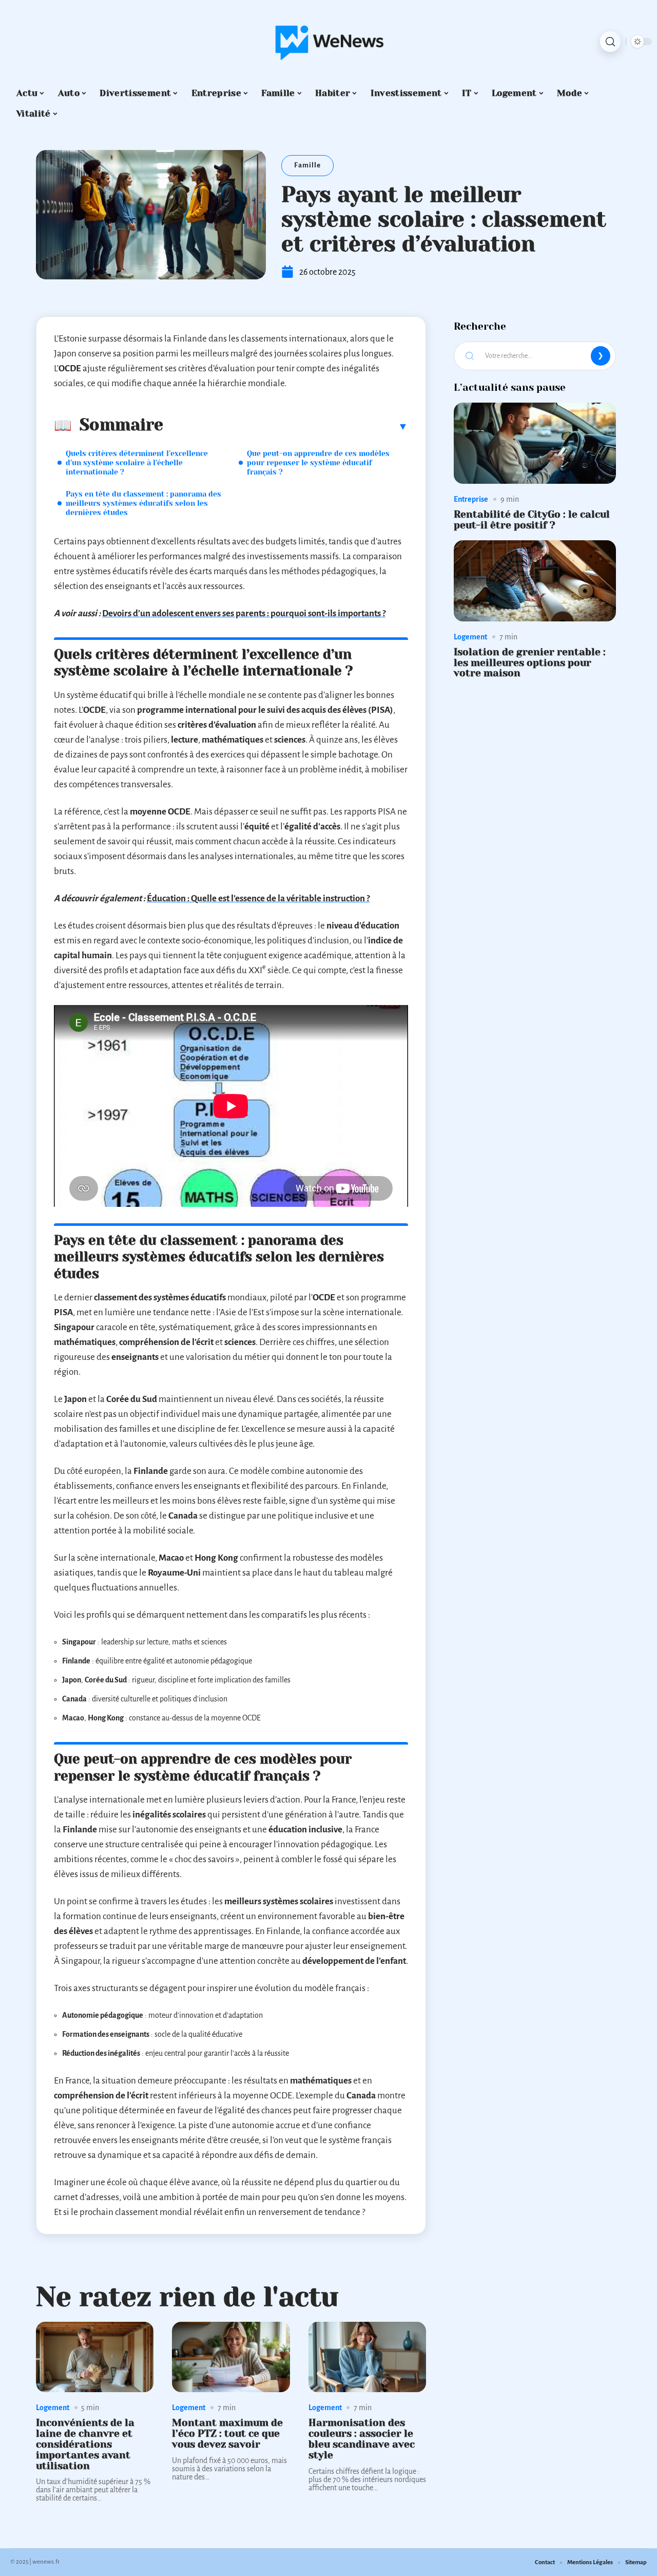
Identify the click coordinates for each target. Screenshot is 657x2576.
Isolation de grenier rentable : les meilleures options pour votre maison (530, 663)
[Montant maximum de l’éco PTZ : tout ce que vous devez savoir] (231, 2357)
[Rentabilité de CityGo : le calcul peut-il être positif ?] (535, 443)
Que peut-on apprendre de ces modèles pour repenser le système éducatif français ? (318, 463)
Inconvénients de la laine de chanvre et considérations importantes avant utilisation (85, 2444)
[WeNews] (328, 42)
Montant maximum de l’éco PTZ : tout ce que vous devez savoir (227, 2433)
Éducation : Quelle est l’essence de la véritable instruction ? (258, 898)
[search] (610, 42)
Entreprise (471, 499)
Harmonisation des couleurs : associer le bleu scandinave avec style (362, 2439)
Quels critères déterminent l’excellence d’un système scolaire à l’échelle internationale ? (137, 463)
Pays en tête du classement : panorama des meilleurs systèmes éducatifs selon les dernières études (143, 503)
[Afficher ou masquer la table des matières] (286, 426)
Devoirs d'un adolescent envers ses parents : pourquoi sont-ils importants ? (244, 613)
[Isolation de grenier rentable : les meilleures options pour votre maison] (535, 581)
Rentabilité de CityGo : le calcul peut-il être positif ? (532, 520)
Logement (53, 2408)
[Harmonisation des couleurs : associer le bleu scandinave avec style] (367, 2357)
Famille (307, 165)
